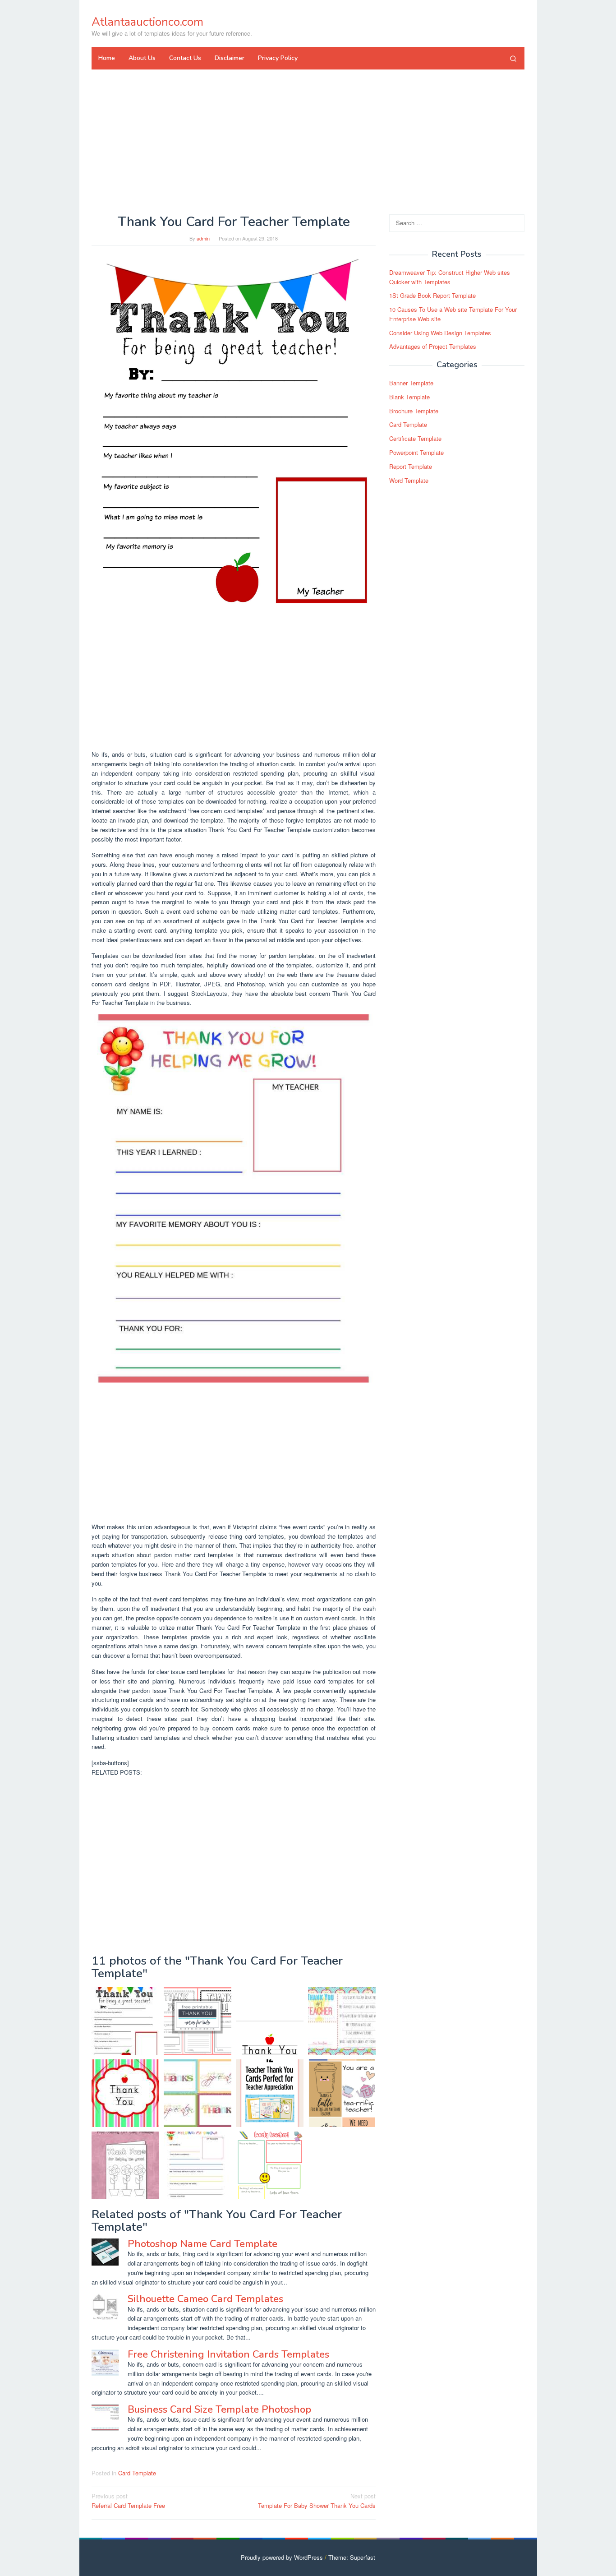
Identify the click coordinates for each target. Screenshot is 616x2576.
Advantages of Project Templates (433, 347)
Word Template (409, 480)
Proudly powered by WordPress (282, 2557)
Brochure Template (414, 411)
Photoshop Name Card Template (202, 2244)
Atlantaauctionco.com (147, 22)
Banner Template (411, 383)
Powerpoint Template (416, 452)
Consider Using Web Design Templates (440, 333)
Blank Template (409, 397)
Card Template (137, 2473)
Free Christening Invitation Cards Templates (228, 2354)
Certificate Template (415, 438)
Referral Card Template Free (128, 2501)
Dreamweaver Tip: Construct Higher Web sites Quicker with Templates (450, 277)
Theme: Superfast (352, 2557)
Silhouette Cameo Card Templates (205, 2299)
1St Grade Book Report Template (432, 295)
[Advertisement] (308, 142)
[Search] (513, 58)
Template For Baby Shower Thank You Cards (317, 2501)
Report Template (411, 466)
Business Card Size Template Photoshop (219, 2410)
